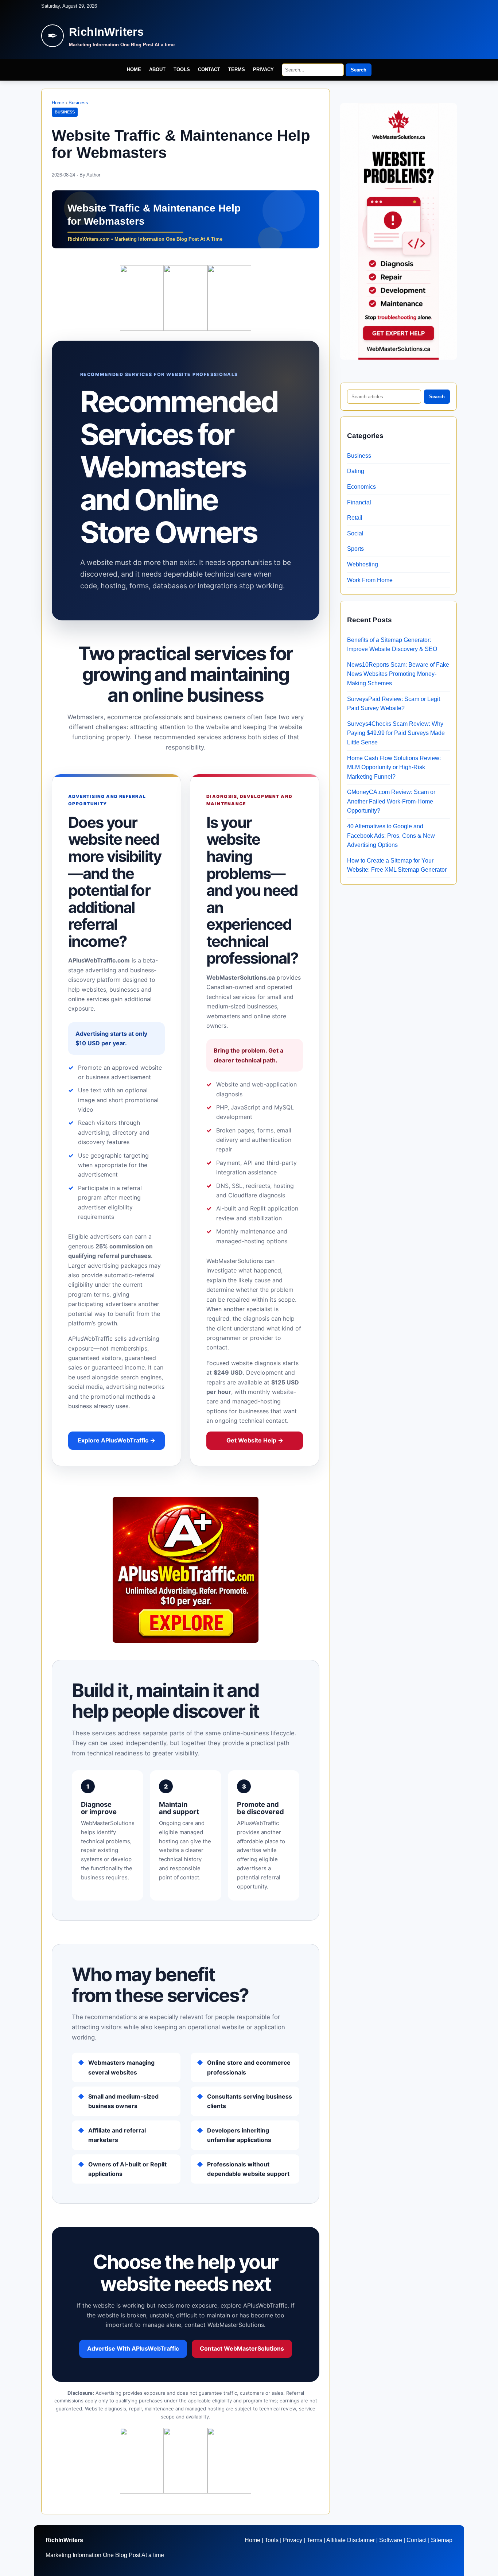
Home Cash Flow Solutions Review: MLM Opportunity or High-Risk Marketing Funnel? (394, 767)
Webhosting (363, 564)
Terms (237, 69)
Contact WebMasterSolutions (242, 2348)
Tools (182, 69)
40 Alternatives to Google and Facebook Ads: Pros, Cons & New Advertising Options (391, 836)
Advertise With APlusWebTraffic (133, 2348)
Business (78, 103)
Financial (359, 502)
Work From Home (370, 580)
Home (134, 69)
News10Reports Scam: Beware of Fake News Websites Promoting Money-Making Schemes (398, 674)
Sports (355, 549)
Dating (356, 471)
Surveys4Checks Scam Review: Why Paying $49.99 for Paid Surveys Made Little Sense (396, 733)
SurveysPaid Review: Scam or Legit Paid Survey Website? (394, 704)
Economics (361, 487)
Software (391, 2540)
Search (359, 70)
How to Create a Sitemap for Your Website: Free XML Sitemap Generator (397, 865)
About (157, 69)
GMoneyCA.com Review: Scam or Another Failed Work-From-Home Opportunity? (391, 801)
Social (355, 533)
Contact (209, 69)
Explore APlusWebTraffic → (116, 1440)
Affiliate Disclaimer (351, 2540)
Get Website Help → (255, 1440)
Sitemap (442, 2540)
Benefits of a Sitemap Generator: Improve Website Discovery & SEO (392, 645)
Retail (355, 518)
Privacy (263, 69)
